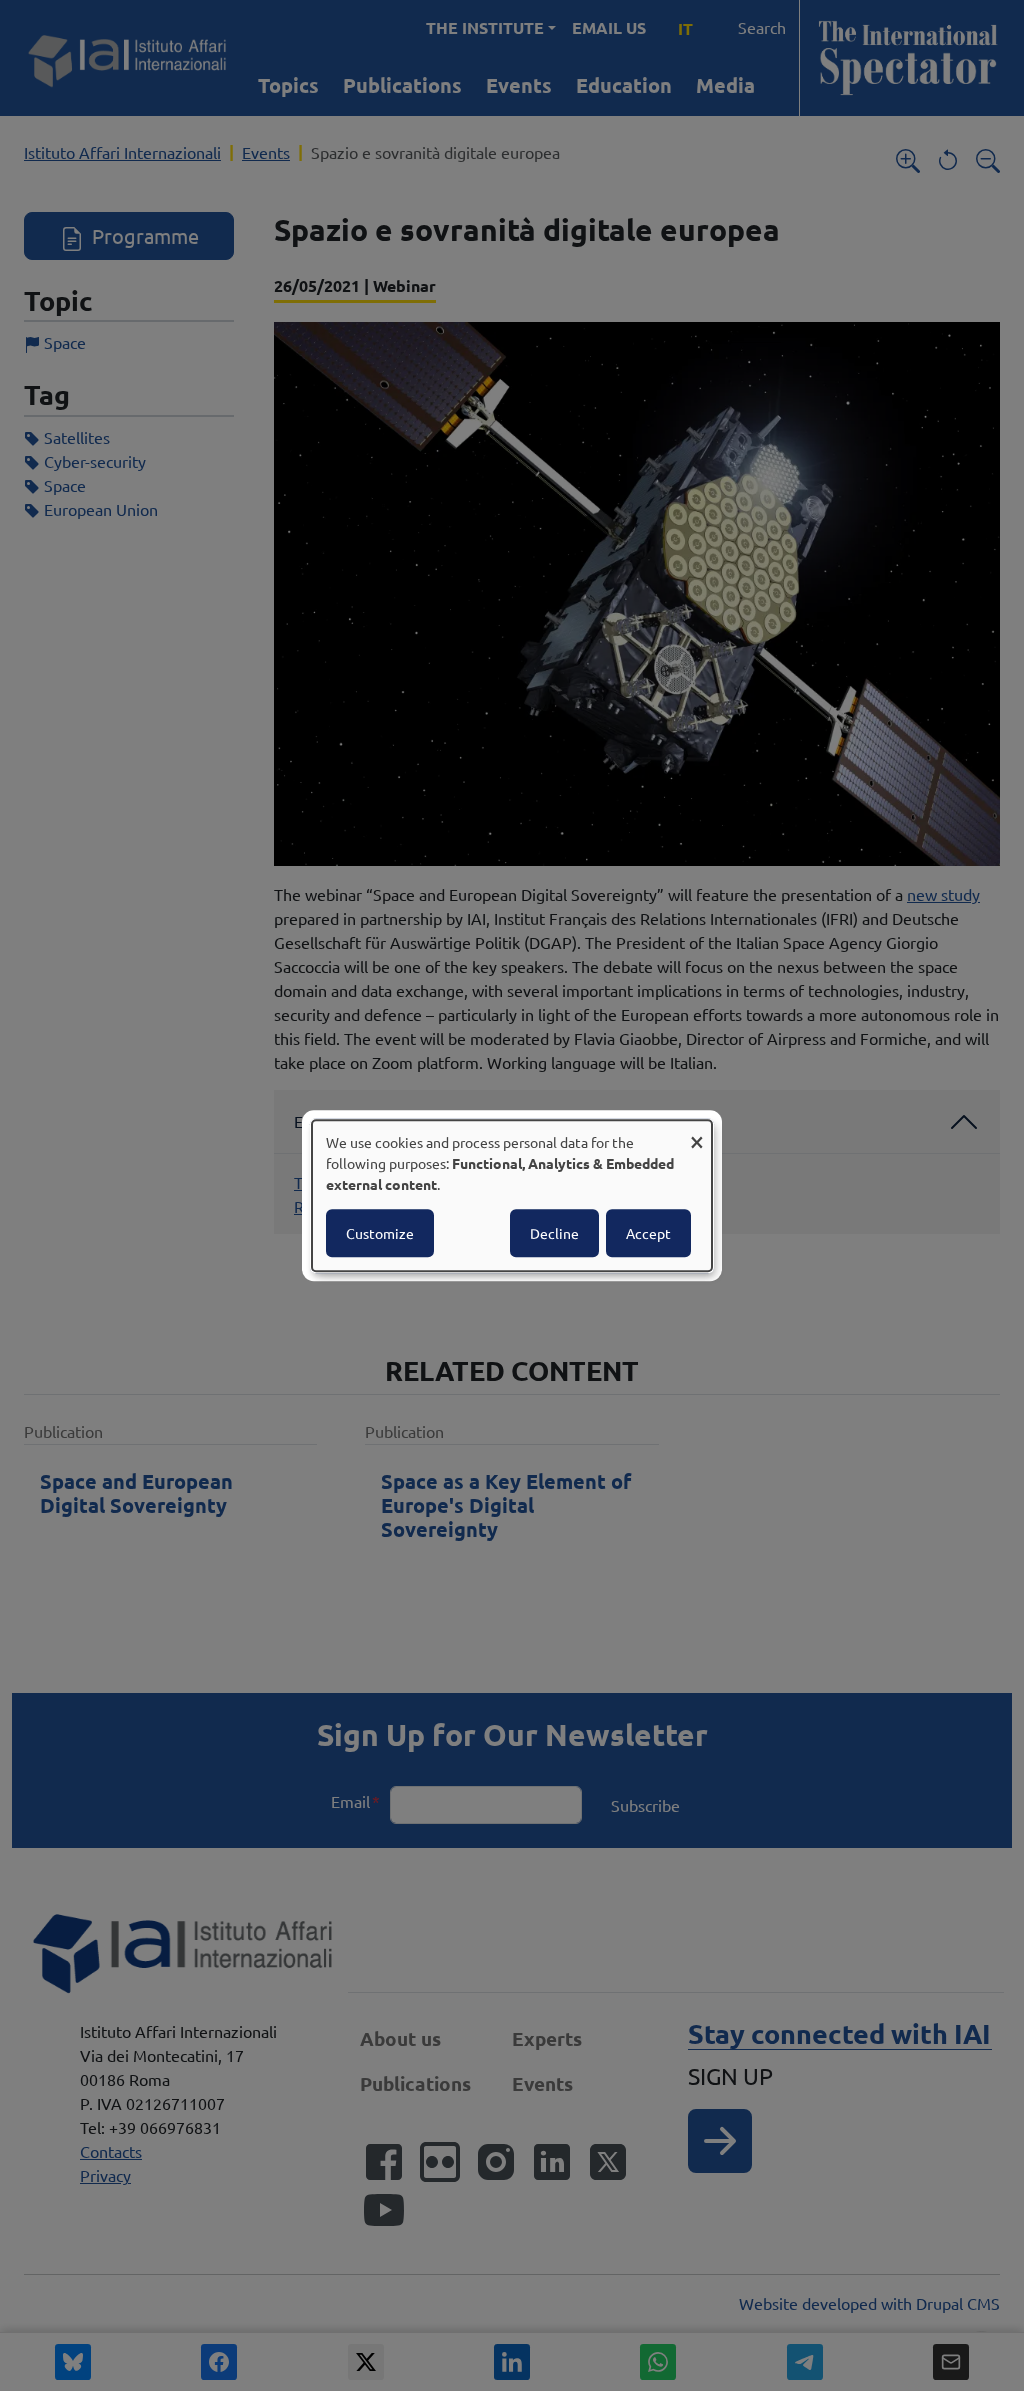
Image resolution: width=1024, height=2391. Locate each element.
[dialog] (512, 1196)
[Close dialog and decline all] (697, 1132)
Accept (648, 1233)
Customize (380, 1233)
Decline (554, 1233)
